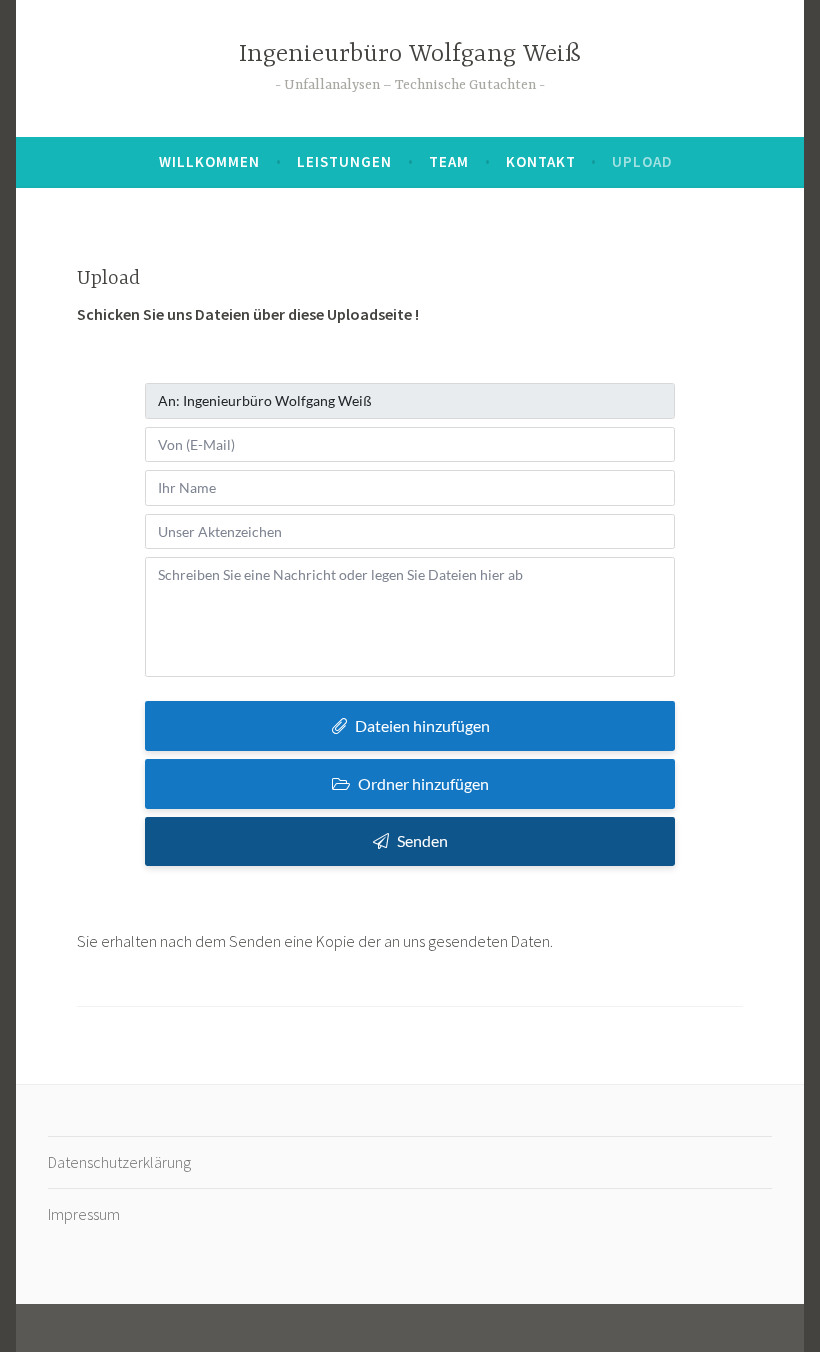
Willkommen (209, 161)
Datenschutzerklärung (119, 1162)
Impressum (84, 1214)
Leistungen (344, 161)
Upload (642, 161)
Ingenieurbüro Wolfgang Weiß (410, 54)
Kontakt (541, 161)
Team (449, 161)
